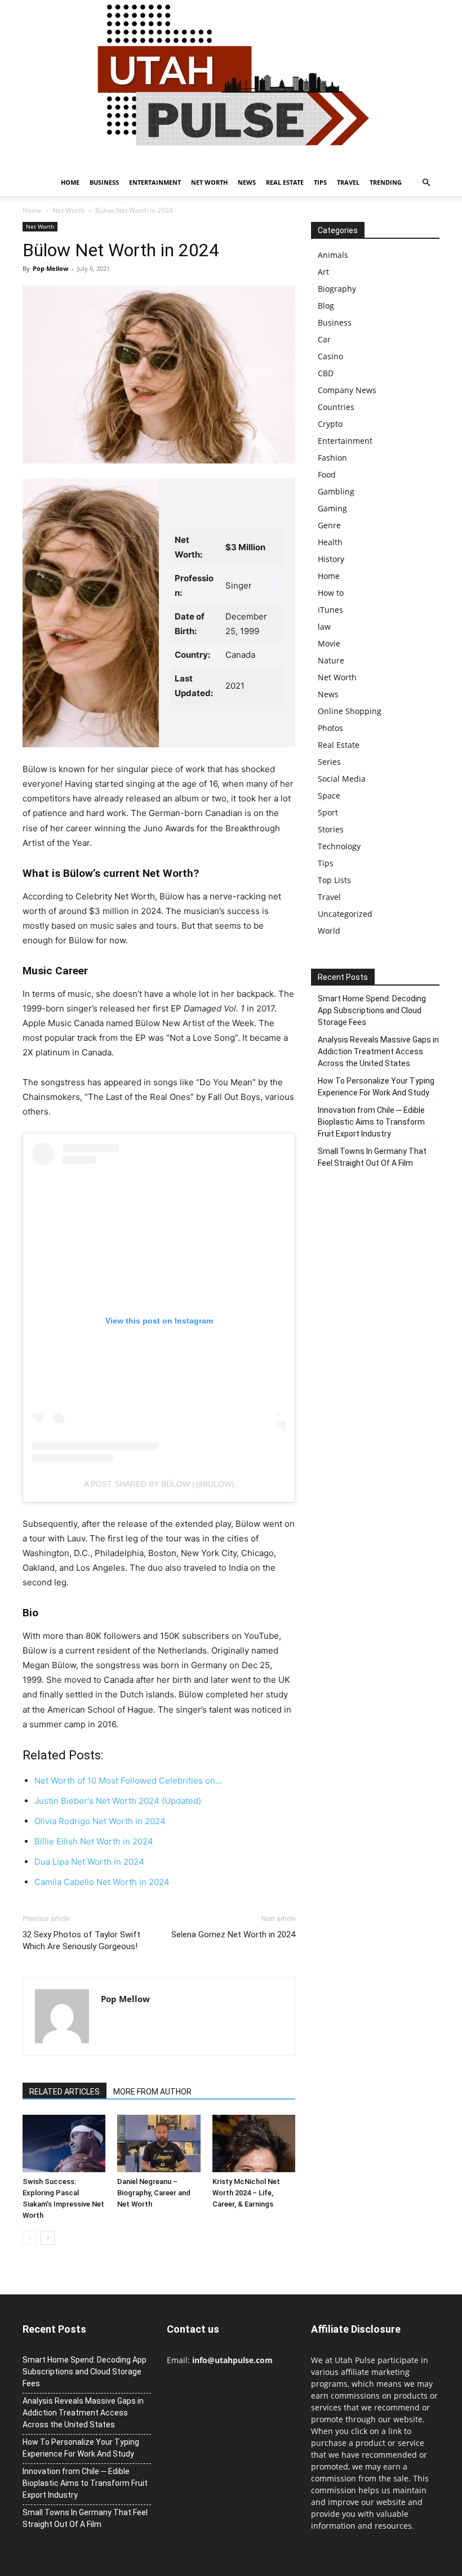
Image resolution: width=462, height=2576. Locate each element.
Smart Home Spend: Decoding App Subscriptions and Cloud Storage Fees (372, 1010)
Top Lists (334, 880)
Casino (330, 356)
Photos (330, 728)
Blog (326, 306)
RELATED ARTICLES (65, 2092)
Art (323, 272)
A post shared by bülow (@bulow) (159, 1484)
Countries (336, 407)
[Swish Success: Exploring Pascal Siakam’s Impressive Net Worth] (64, 2143)
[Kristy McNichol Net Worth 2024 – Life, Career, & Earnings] (254, 2143)
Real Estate (285, 182)
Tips (320, 182)
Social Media (342, 779)
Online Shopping (350, 711)
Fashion (332, 458)
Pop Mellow (50, 268)
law (324, 627)
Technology (339, 846)
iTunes (330, 610)
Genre (329, 525)
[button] (426, 183)
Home (70, 182)
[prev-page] (30, 2238)
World (329, 931)
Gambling (336, 491)
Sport (328, 812)
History (331, 559)
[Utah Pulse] (231, 84)
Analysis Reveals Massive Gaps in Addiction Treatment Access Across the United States (378, 1051)
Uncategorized (345, 914)
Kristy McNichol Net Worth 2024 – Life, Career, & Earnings (246, 2193)
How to (331, 593)
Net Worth (209, 182)
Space (329, 795)
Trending (386, 182)
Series (329, 762)
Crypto (330, 424)
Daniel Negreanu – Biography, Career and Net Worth (154, 2193)
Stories (331, 829)
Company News (347, 390)
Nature (331, 660)
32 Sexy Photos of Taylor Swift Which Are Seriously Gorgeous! (81, 1940)
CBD (326, 373)
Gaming (332, 508)
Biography (337, 289)
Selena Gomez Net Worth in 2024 (233, 1935)
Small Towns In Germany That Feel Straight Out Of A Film (372, 1157)
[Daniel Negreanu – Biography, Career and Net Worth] (159, 2143)
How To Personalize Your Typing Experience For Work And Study (376, 1087)
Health (330, 542)
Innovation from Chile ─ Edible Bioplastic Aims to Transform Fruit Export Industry (371, 1122)
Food (327, 474)
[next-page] (48, 2238)
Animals (333, 255)
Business (104, 182)
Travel (348, 182)
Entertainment (155, 182)
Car (324, 339)
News (247, 182)
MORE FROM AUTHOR (152, 2092)
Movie (329, 643)
